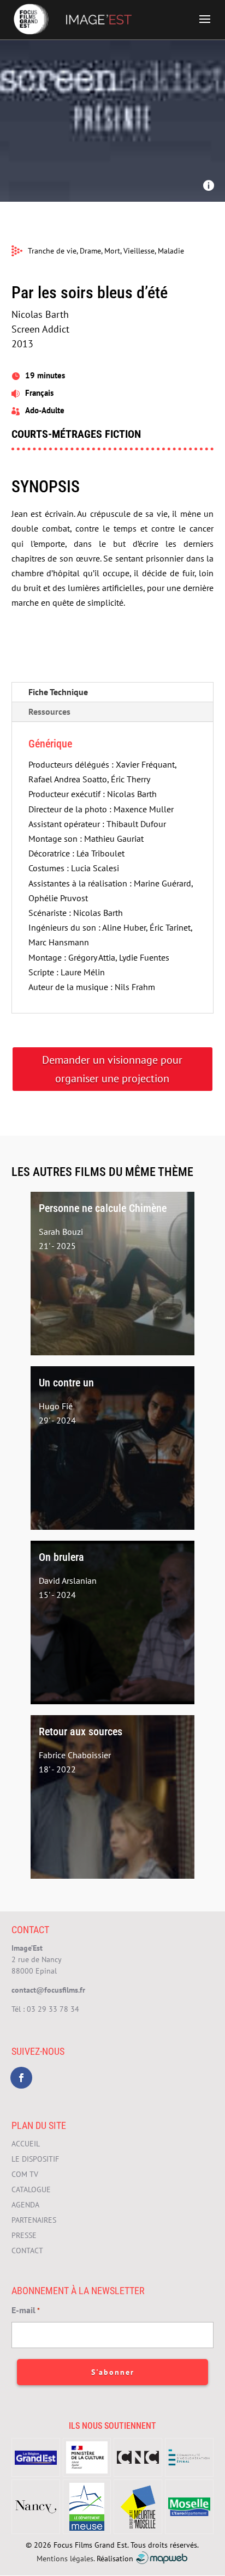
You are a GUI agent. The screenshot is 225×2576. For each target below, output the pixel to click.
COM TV (25, 2174)
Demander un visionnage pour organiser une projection (112, 1069)
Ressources (49, 711)
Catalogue (31, 2189)
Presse (24, 2235)
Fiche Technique (58, 692)
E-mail (26, 2310)
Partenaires (34, 2220)
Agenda (25, 2205)
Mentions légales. (66, 2558)
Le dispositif (35, 2159)
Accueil (26, 2144)
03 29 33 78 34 (53, 2009)
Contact (27, 2251)
